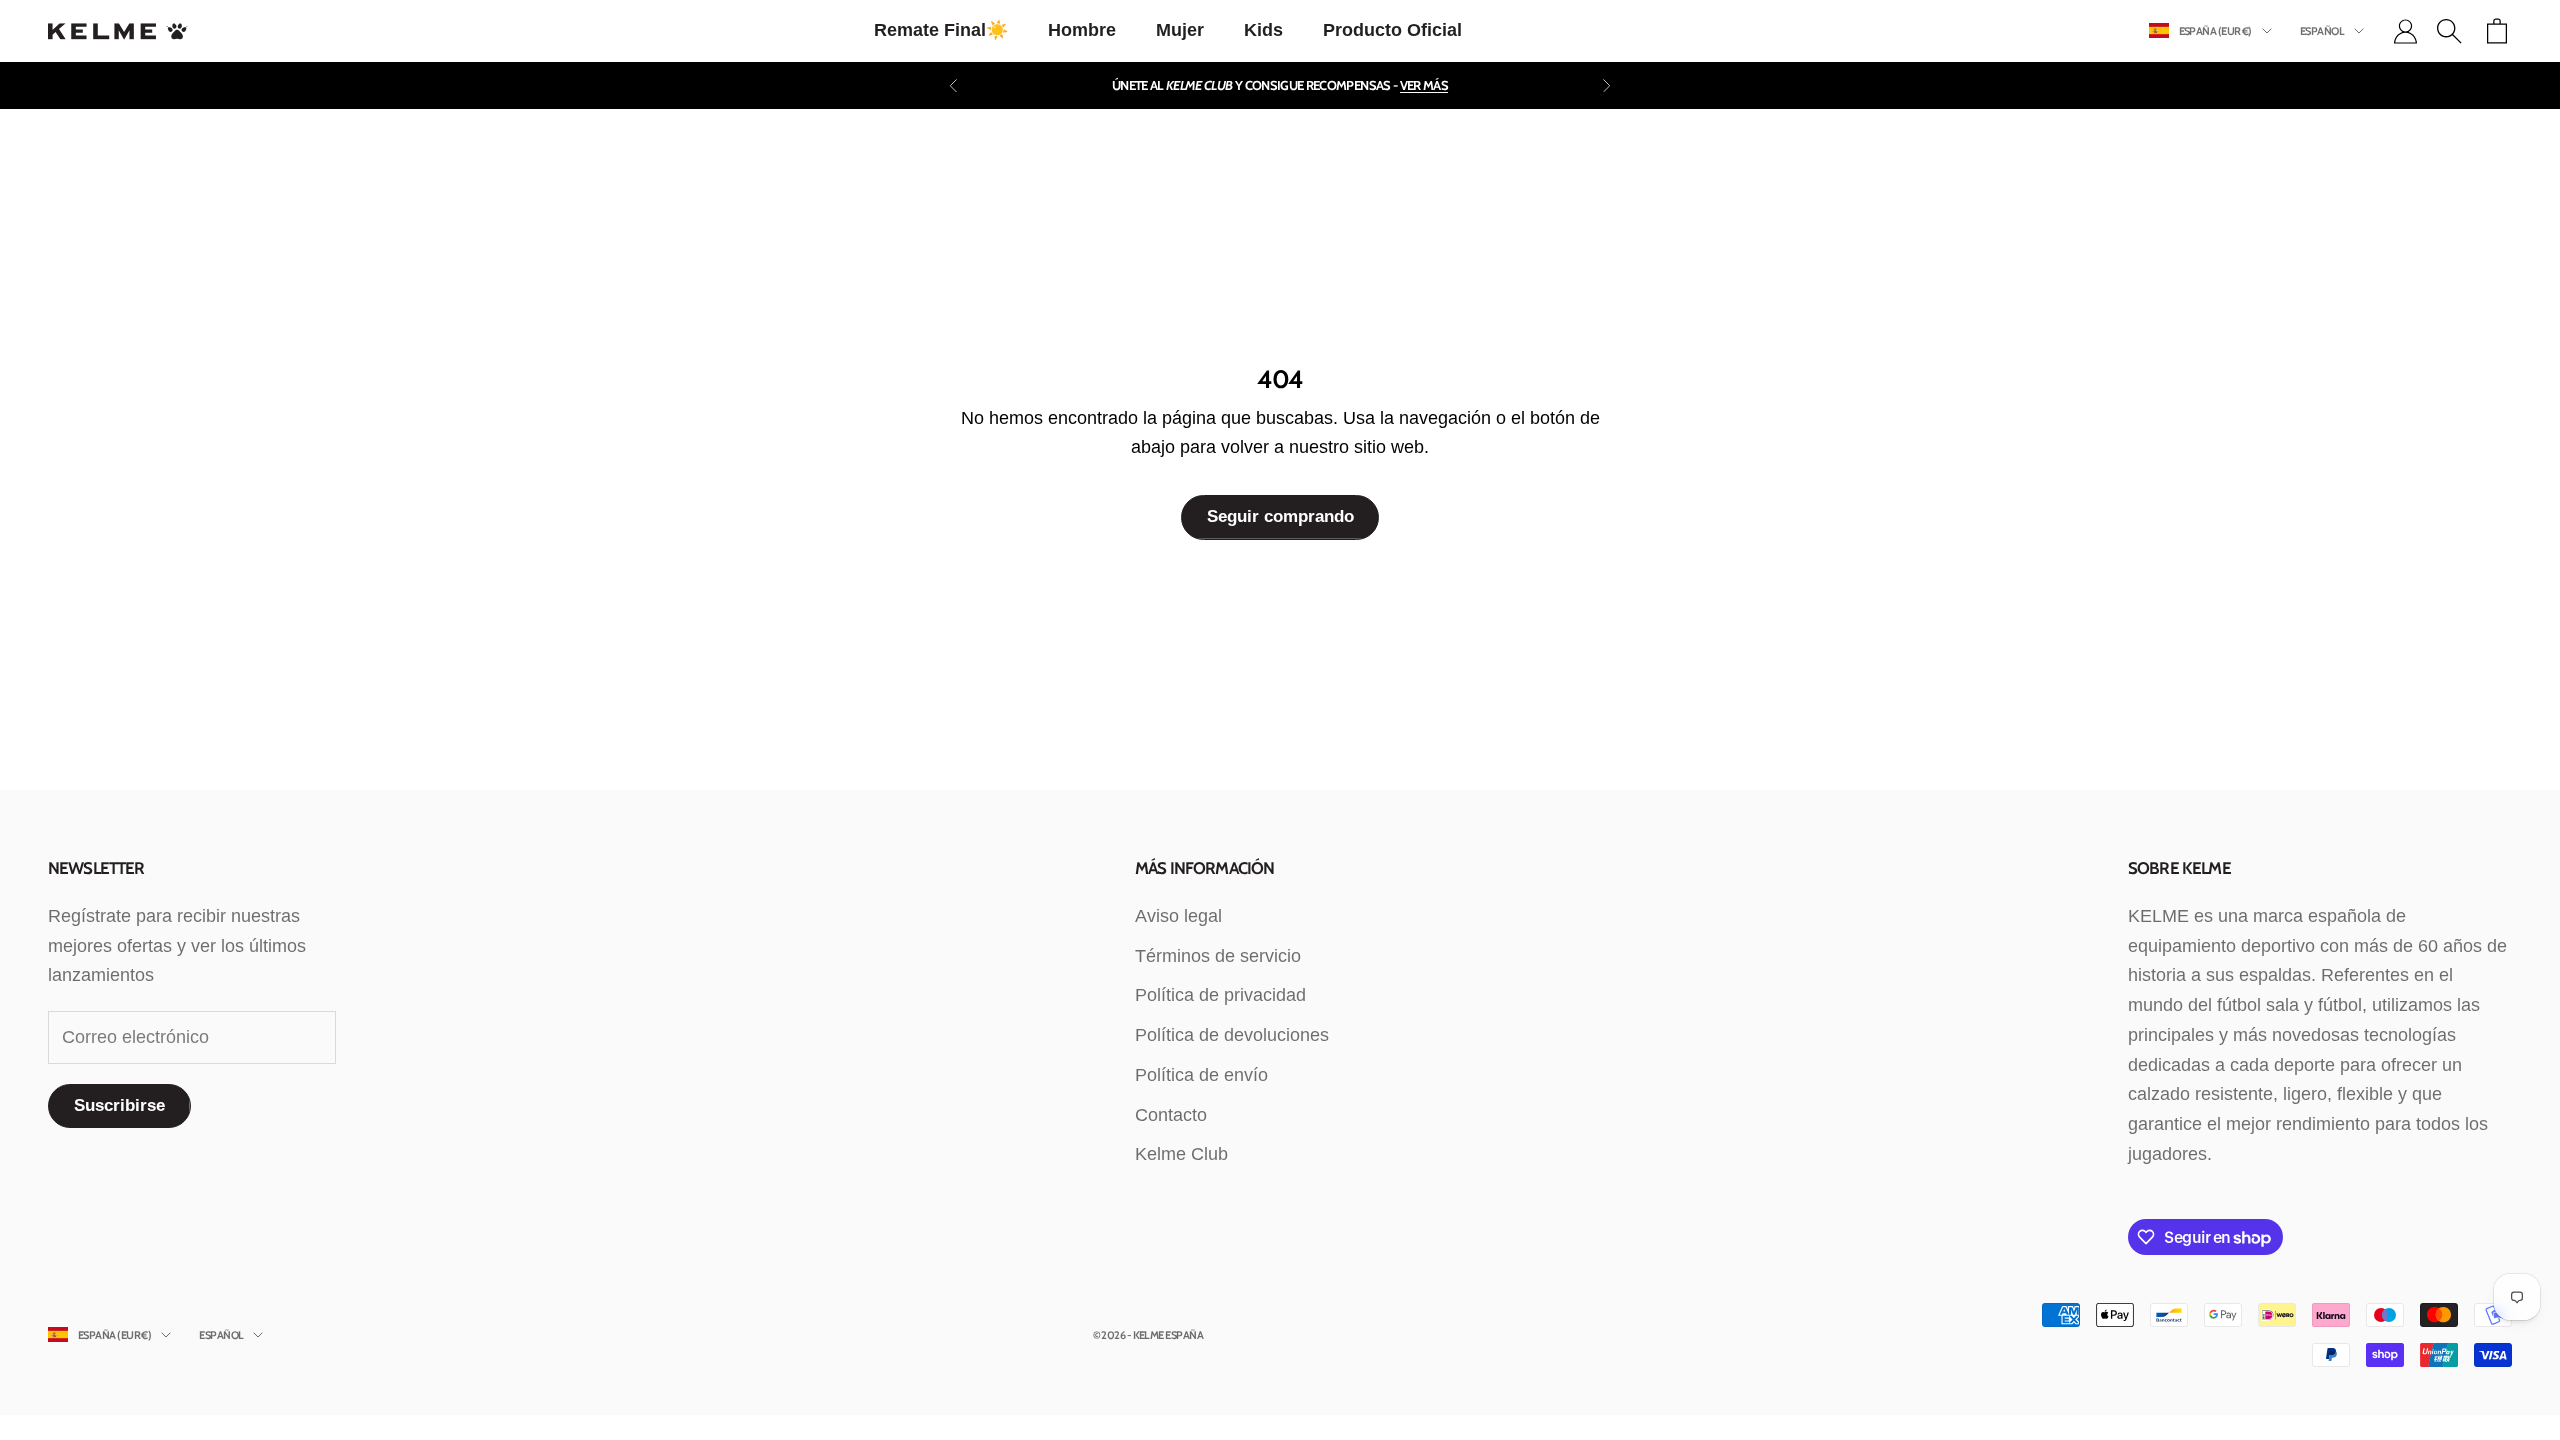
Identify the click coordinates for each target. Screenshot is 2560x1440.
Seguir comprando (1280, 516)
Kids (1263, 30)
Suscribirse (119, 1105)
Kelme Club (1181, 1154)
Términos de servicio (1218, 956)
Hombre (1082, 30)
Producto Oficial (1392, 30)
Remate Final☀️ (941, 30)
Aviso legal (1178, 916)
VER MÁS (1424, 85)
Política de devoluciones (1232, 1035)
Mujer (1180, 30)
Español (2322, 31)
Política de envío (1201, 1075)
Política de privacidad (1220, 995)
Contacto (1171, 1115)
